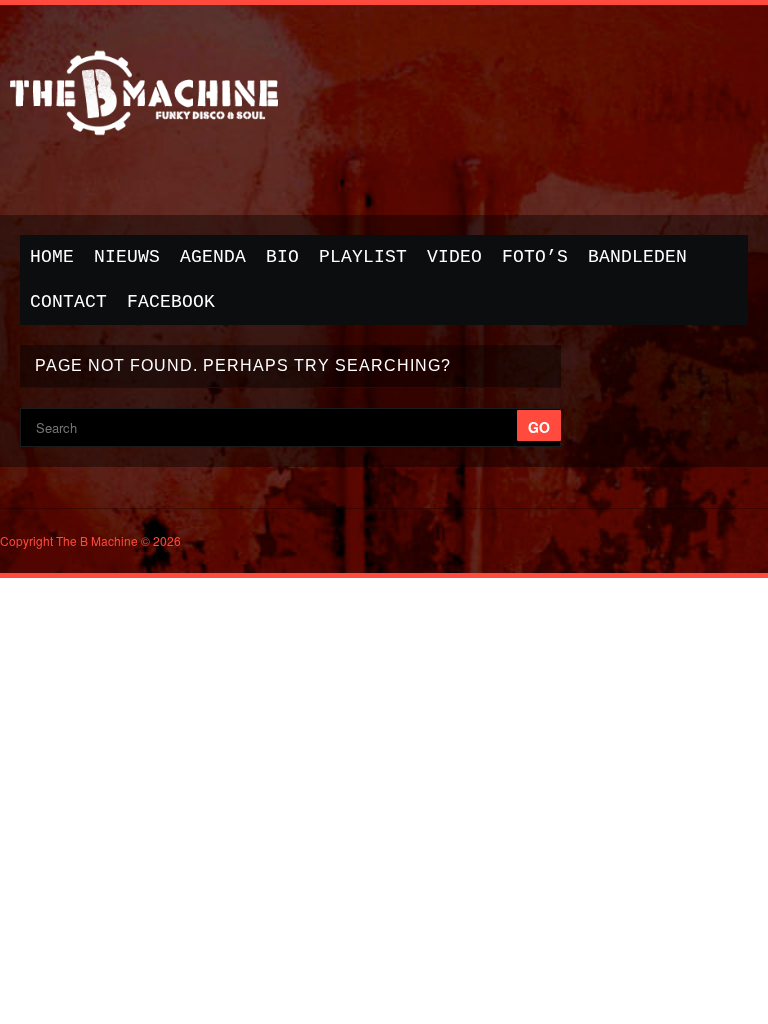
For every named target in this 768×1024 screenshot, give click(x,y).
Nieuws (127, 257)
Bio (282, 257)
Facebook (171, 302)
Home (52, 257)
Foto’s (535, 257)
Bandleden (637, 257)
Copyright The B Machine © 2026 (90, 540)
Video (454, 257)
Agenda (213, 257)
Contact (68, 302)
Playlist (363, 257)
